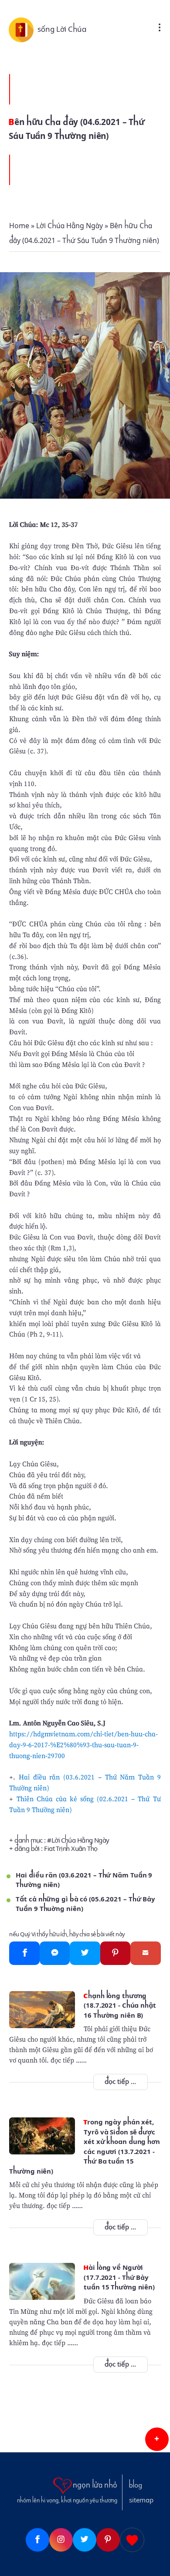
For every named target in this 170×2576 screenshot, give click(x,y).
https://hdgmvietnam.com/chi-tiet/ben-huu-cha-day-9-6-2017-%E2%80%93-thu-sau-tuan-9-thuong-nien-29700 (83, 1745)
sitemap (141, 2500)
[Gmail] (145, 1953)
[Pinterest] (115, 1953)
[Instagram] (61, 2540)
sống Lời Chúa (62, 29)
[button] (157, 2439)
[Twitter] (85, 1953)
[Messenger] (55, 1953)
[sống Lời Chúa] (23, 29)
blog (136, 2485)
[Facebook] (24, 1953)
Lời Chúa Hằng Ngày (80, 1840)
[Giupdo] (132, 2540)
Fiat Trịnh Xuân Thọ (71, 1849)
